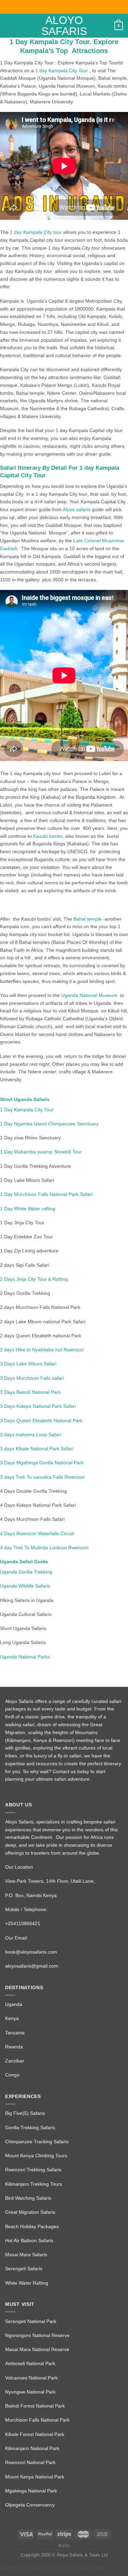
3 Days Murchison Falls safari (32, 1378)
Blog (64, 2546)
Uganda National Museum (91, 995)
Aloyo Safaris (64, 26)
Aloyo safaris (77, 509)
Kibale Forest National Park (35, 2434)
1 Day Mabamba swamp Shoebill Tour (41, 1152)
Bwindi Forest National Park (35, 2406)
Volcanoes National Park (31, 2378)
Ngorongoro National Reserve (37, 2335)
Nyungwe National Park (30, 2392)
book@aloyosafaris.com (31, 1952)
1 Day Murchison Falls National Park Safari (46, 1194)
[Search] (107, 26)
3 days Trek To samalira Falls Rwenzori (42, 1477)
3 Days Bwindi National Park (30, 1392)
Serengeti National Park (31, 2321)
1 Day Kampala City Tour (27, 1110)
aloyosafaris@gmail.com (32, 1966)
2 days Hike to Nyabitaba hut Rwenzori (42, 1350)
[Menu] (9, 26)
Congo (12, 2075)
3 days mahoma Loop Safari (31, 1435)
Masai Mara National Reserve (37, 2349)
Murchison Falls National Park (37, 2420)
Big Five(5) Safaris (25, 2113)
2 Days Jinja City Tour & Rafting (34, 1279)
